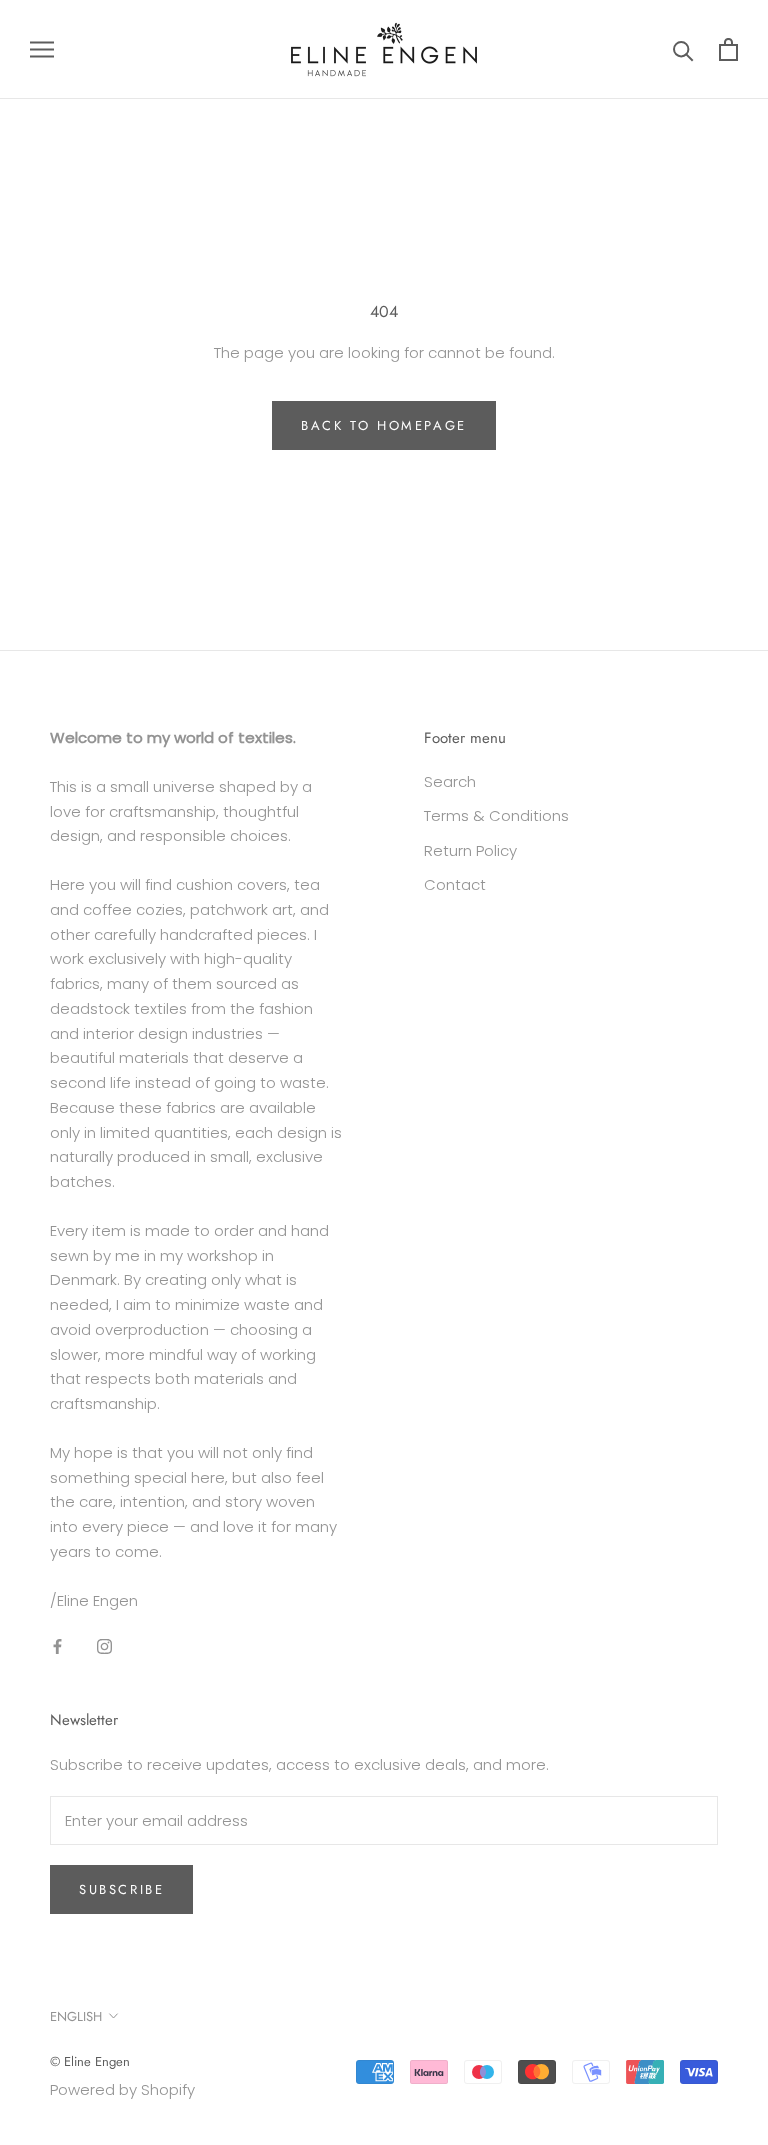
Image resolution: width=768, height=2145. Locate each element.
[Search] (683, 49)
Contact (455, 884)
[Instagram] (104, 1645)
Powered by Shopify (122, 2089)
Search (450, 781)
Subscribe (121, 1889)
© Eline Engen (90, 2061)
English (76, 2016)
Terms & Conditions (496, 815)
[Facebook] (57, 1645)
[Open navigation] (42, 49)
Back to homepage (384, 425)
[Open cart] (728, 49)
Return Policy (470, 850)
